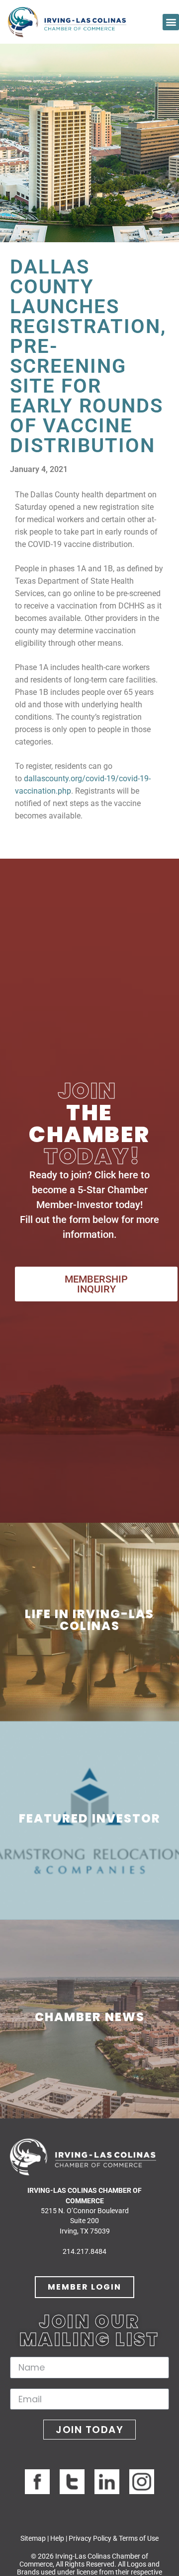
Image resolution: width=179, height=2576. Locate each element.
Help (57, 2538)
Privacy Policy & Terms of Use (114, 2538)
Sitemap (33, 2538)
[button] (171, 22)
